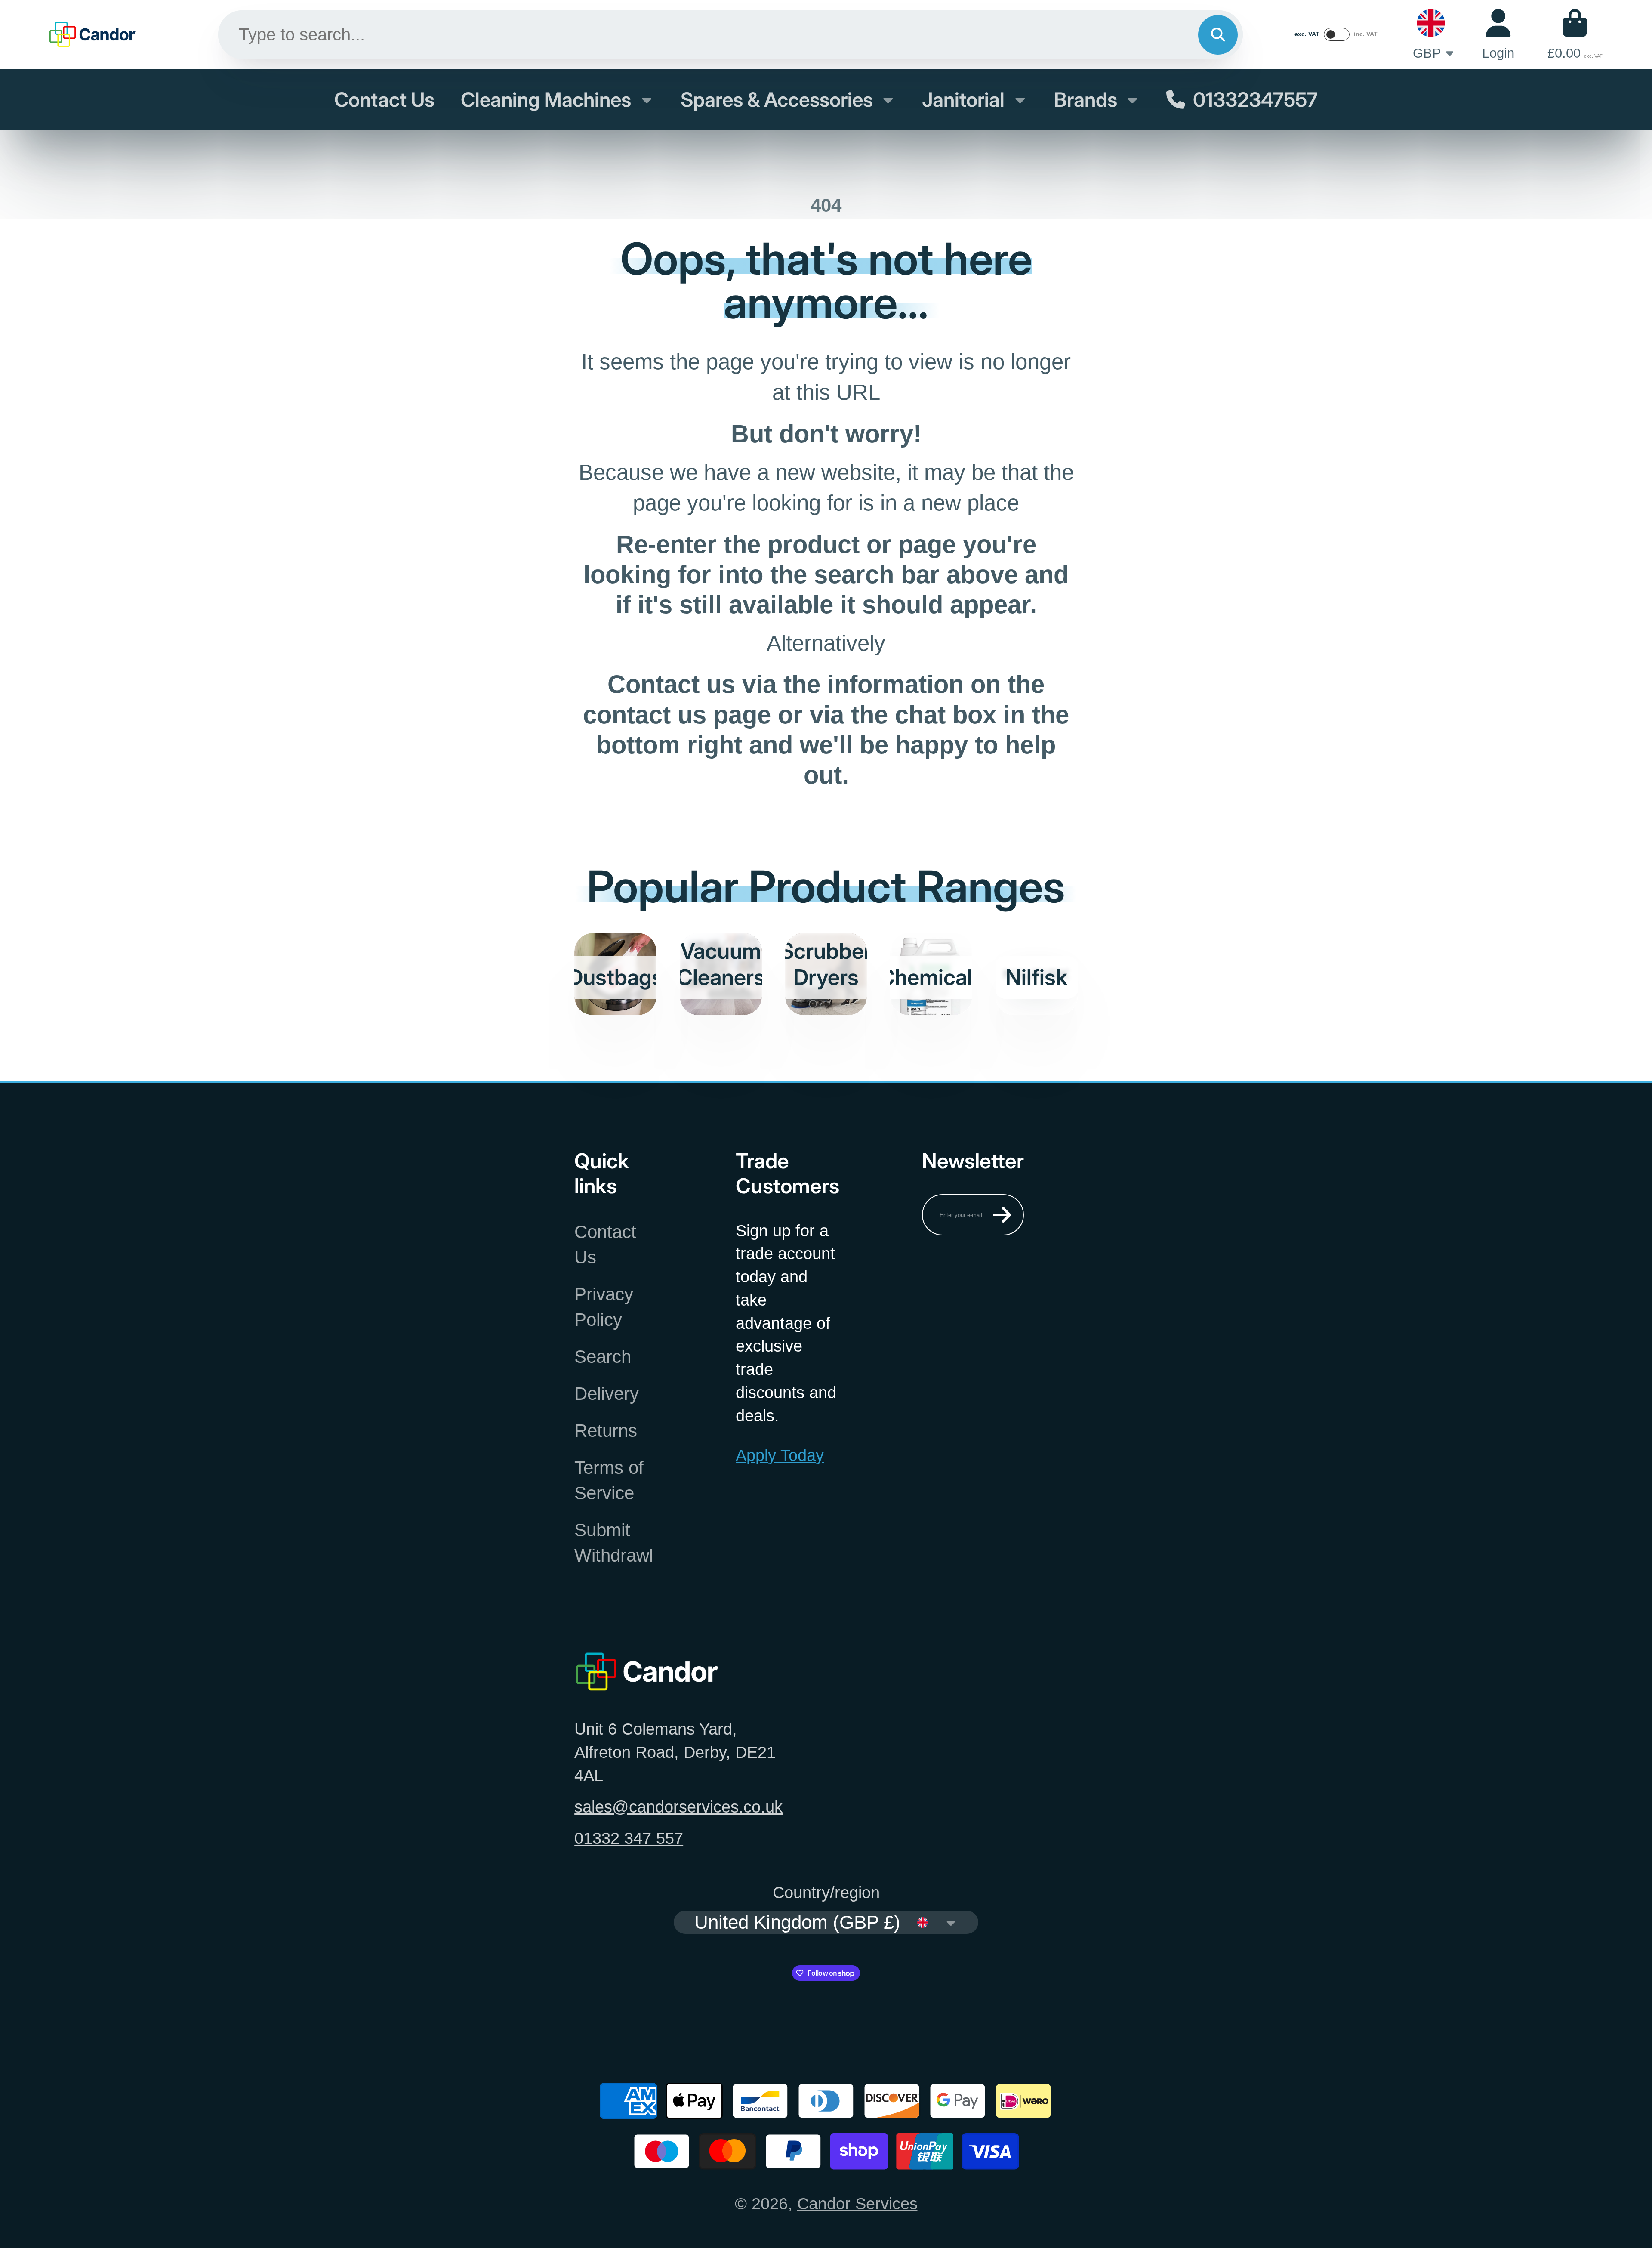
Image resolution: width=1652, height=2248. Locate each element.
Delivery (607, 1394)
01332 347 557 (629, 1838)
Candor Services (857, 2203)
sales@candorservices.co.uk (678, 1807)
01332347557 (1255, 99)
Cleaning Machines (546, 99)
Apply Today (780, 1455)
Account (1498, 35)
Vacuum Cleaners (721, 974)
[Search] (1218, 35)
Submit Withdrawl (614, 1543)
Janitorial (963, 99)
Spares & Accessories (777, 99)
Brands (1086, 99)
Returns (606, 1431)
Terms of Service (609, 1480)
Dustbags (615, 974)
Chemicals (931, 974)
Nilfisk (1037, 974)
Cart (1575, 35)
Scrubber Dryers (826, 974)
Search (603, 1357)
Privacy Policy (604, 1307)
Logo (92, 34)
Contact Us (384, 99)
